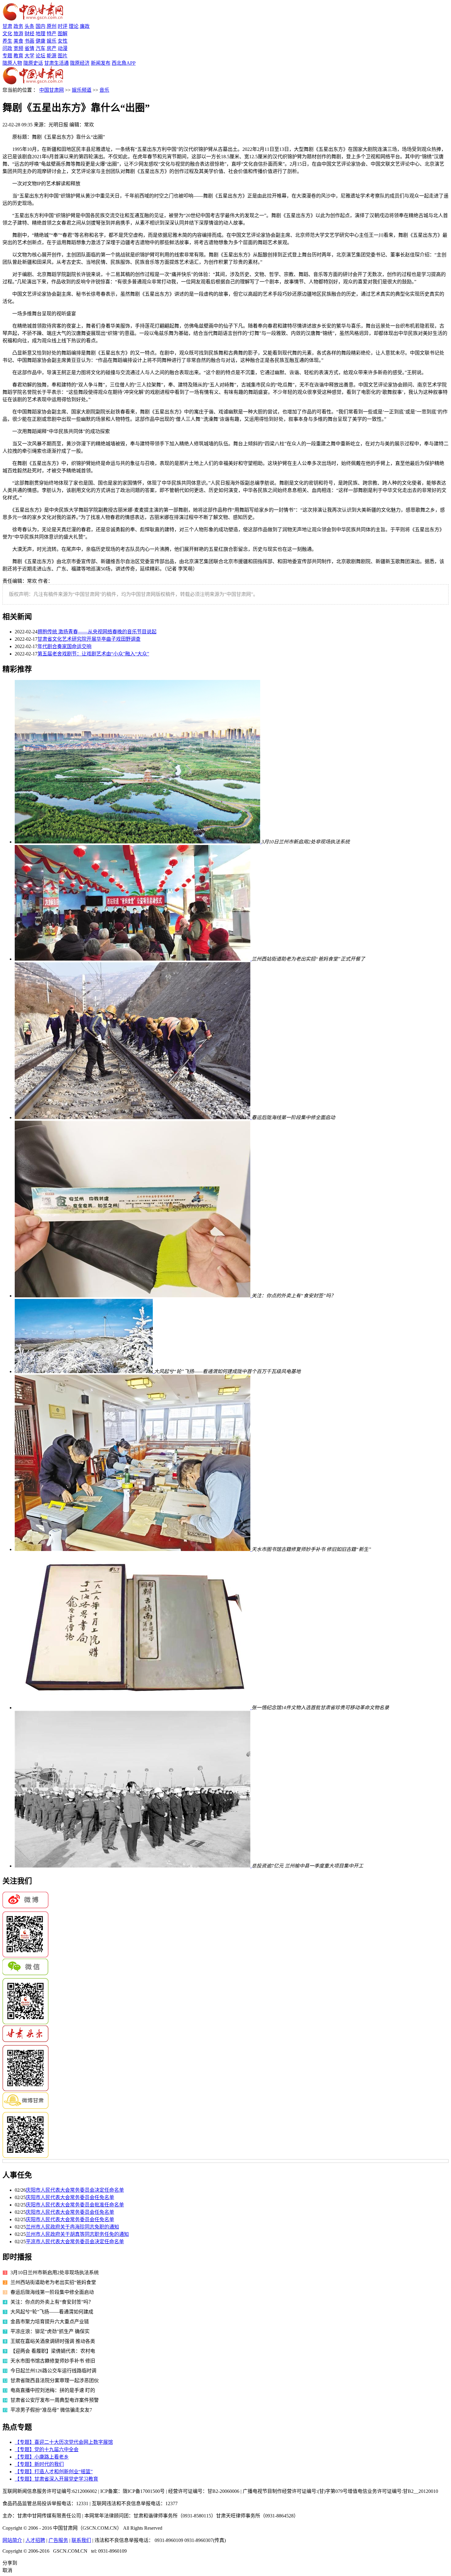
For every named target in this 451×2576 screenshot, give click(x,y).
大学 (29, 56)
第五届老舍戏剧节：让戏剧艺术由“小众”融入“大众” (93, 654)
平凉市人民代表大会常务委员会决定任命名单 (75, 2242)
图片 (63, 56)
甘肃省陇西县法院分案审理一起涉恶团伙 (55, 2380)
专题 (7, 56)
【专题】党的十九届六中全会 (47, 2449)
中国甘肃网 (52, 90)
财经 (29, 34)
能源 (52, 56)
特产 (52, 34)
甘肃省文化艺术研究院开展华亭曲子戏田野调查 (89, 639)
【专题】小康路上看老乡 (42, 2457)
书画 (29, 41)
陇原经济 (80, 63)
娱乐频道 (82, 90)
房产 (52, 48)
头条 (29, 26)
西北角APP (124, 63)
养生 (7, 41)
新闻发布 (101, 63)
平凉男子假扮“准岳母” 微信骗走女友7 (51, 2410)
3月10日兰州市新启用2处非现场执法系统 (55, 2273)
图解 (63, 34)
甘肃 (7, 26)
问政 (7, 48)
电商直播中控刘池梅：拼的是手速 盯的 (53, 2390)
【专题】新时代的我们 (39, 2464)
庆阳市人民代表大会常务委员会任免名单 (70, 2197)
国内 (40, 26)
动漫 (63, 48)
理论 (74, 26)
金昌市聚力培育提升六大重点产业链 (50, 2322)
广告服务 (58, 2540)
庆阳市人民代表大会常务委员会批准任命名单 (75, 2205)
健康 (40, 41)
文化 (7, 34)
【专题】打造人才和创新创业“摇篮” (54, 2472)
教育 (18, 56)
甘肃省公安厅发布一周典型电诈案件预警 (55, 2400)
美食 (18, 41)
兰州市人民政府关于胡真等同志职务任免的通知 (77, 2234)
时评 (63, 26)
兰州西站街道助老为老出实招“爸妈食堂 (53, 2282)
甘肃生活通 (56, 63)
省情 (29, 48)
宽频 (18, 48)
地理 (40, 34)
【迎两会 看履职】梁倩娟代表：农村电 (53, 2351)
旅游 (18, 34)
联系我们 (81, 2540)
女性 (63, 41)
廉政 (85, 26)
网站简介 (12, 2540)
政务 (18, 26)
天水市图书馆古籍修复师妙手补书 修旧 (53, 2361)
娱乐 (52, 41)
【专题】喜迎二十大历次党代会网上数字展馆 (64, 2442)
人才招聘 (35, 2540)
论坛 (40, 56)
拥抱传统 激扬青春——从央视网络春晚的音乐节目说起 (97, 632)
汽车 (40, 48)
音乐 (104, 90)
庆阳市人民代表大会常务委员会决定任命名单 (75, 2190)
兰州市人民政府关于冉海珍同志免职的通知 (72, 2227)
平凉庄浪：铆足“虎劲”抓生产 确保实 (50, 2331)
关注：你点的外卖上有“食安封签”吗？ (52, 2302)
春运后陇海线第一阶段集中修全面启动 (52, 2292)
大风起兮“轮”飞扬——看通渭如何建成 (52, 2312)
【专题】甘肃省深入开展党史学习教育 (56, 2479)
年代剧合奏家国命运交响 (64, 646)
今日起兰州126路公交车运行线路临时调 (53, 2371)
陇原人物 (12, 63)
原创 (52, 26)
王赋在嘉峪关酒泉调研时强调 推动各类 (53, 2341)
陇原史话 (33, 63)
